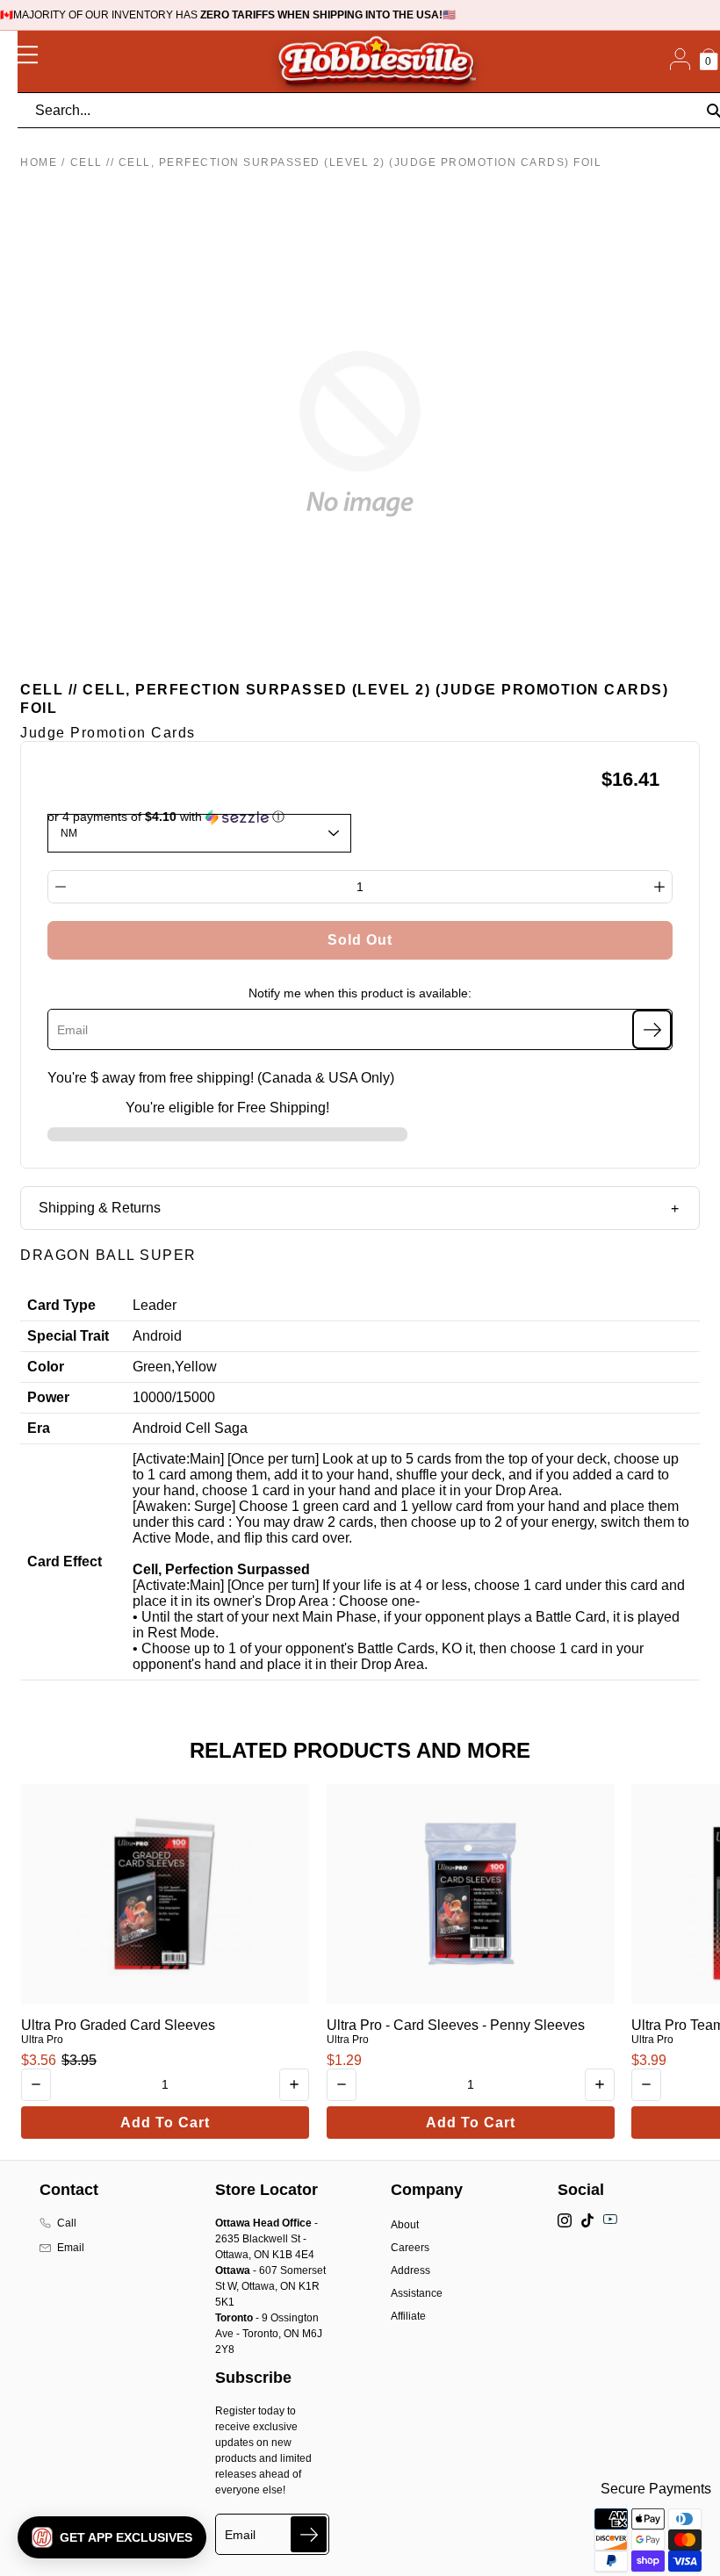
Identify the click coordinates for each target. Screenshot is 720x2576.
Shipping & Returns (100, 1208)
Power (48, 1397)
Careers (410, 2248)
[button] (112, 2537)
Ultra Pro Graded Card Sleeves (118, 2025)
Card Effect (65, 1561)
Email (71, 2248)
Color (46, 1367)
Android (157, 1336)
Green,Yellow (175, 1367)
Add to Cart (165, 2123)
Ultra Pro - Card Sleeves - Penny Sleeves (456, 2025)
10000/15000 (174, 1397)
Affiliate (408, 2316)
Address (410, 2270)
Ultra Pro (42, 2040)
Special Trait (68, 1336)
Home (39, 162)
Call (67, 2223)
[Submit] (309, 2534)
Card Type (61, 1305)
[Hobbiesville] (376, 61)
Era (39, 1428)
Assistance (417, 2293)
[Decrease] (61, 887)
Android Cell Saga (190, 1428)
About (405, 2225)
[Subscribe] (652, 1029)
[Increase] (659, 887)
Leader (155, 1305)
